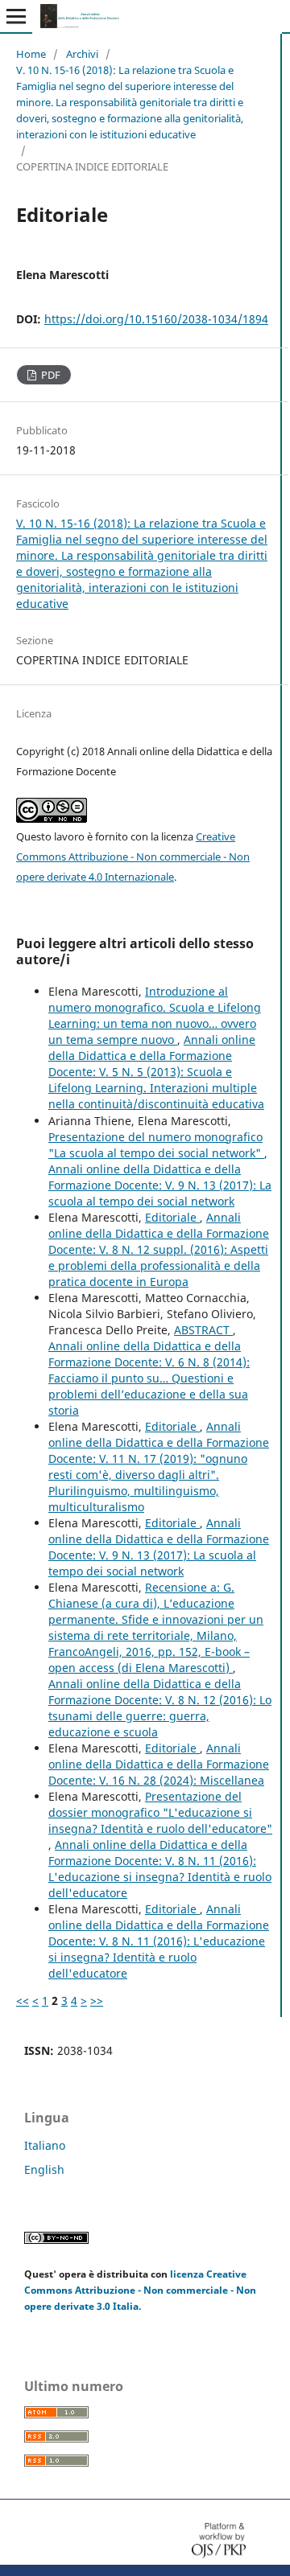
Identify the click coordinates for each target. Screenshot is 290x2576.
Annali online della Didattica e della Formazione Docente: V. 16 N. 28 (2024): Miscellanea (159, 1764)
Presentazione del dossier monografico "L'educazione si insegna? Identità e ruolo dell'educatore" (160, 1812)
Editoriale (172, 1217)
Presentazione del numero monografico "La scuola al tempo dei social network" (156, 1145)
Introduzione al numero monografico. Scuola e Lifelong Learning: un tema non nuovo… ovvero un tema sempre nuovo (155, 1015)
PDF (50, 375)
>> (97, 2001)
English (44, 2169)
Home (31, 54)
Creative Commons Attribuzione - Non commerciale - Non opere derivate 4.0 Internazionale (133, 857)
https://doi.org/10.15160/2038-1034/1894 (156, 319)
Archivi (82, 54)
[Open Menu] (16, 16)
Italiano (45, 2145)
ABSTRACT (203, 1330)
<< (23, 2001)
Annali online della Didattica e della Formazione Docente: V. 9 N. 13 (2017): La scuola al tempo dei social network (160, 1185)
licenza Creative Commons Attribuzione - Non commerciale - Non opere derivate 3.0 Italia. (140, 2290)
